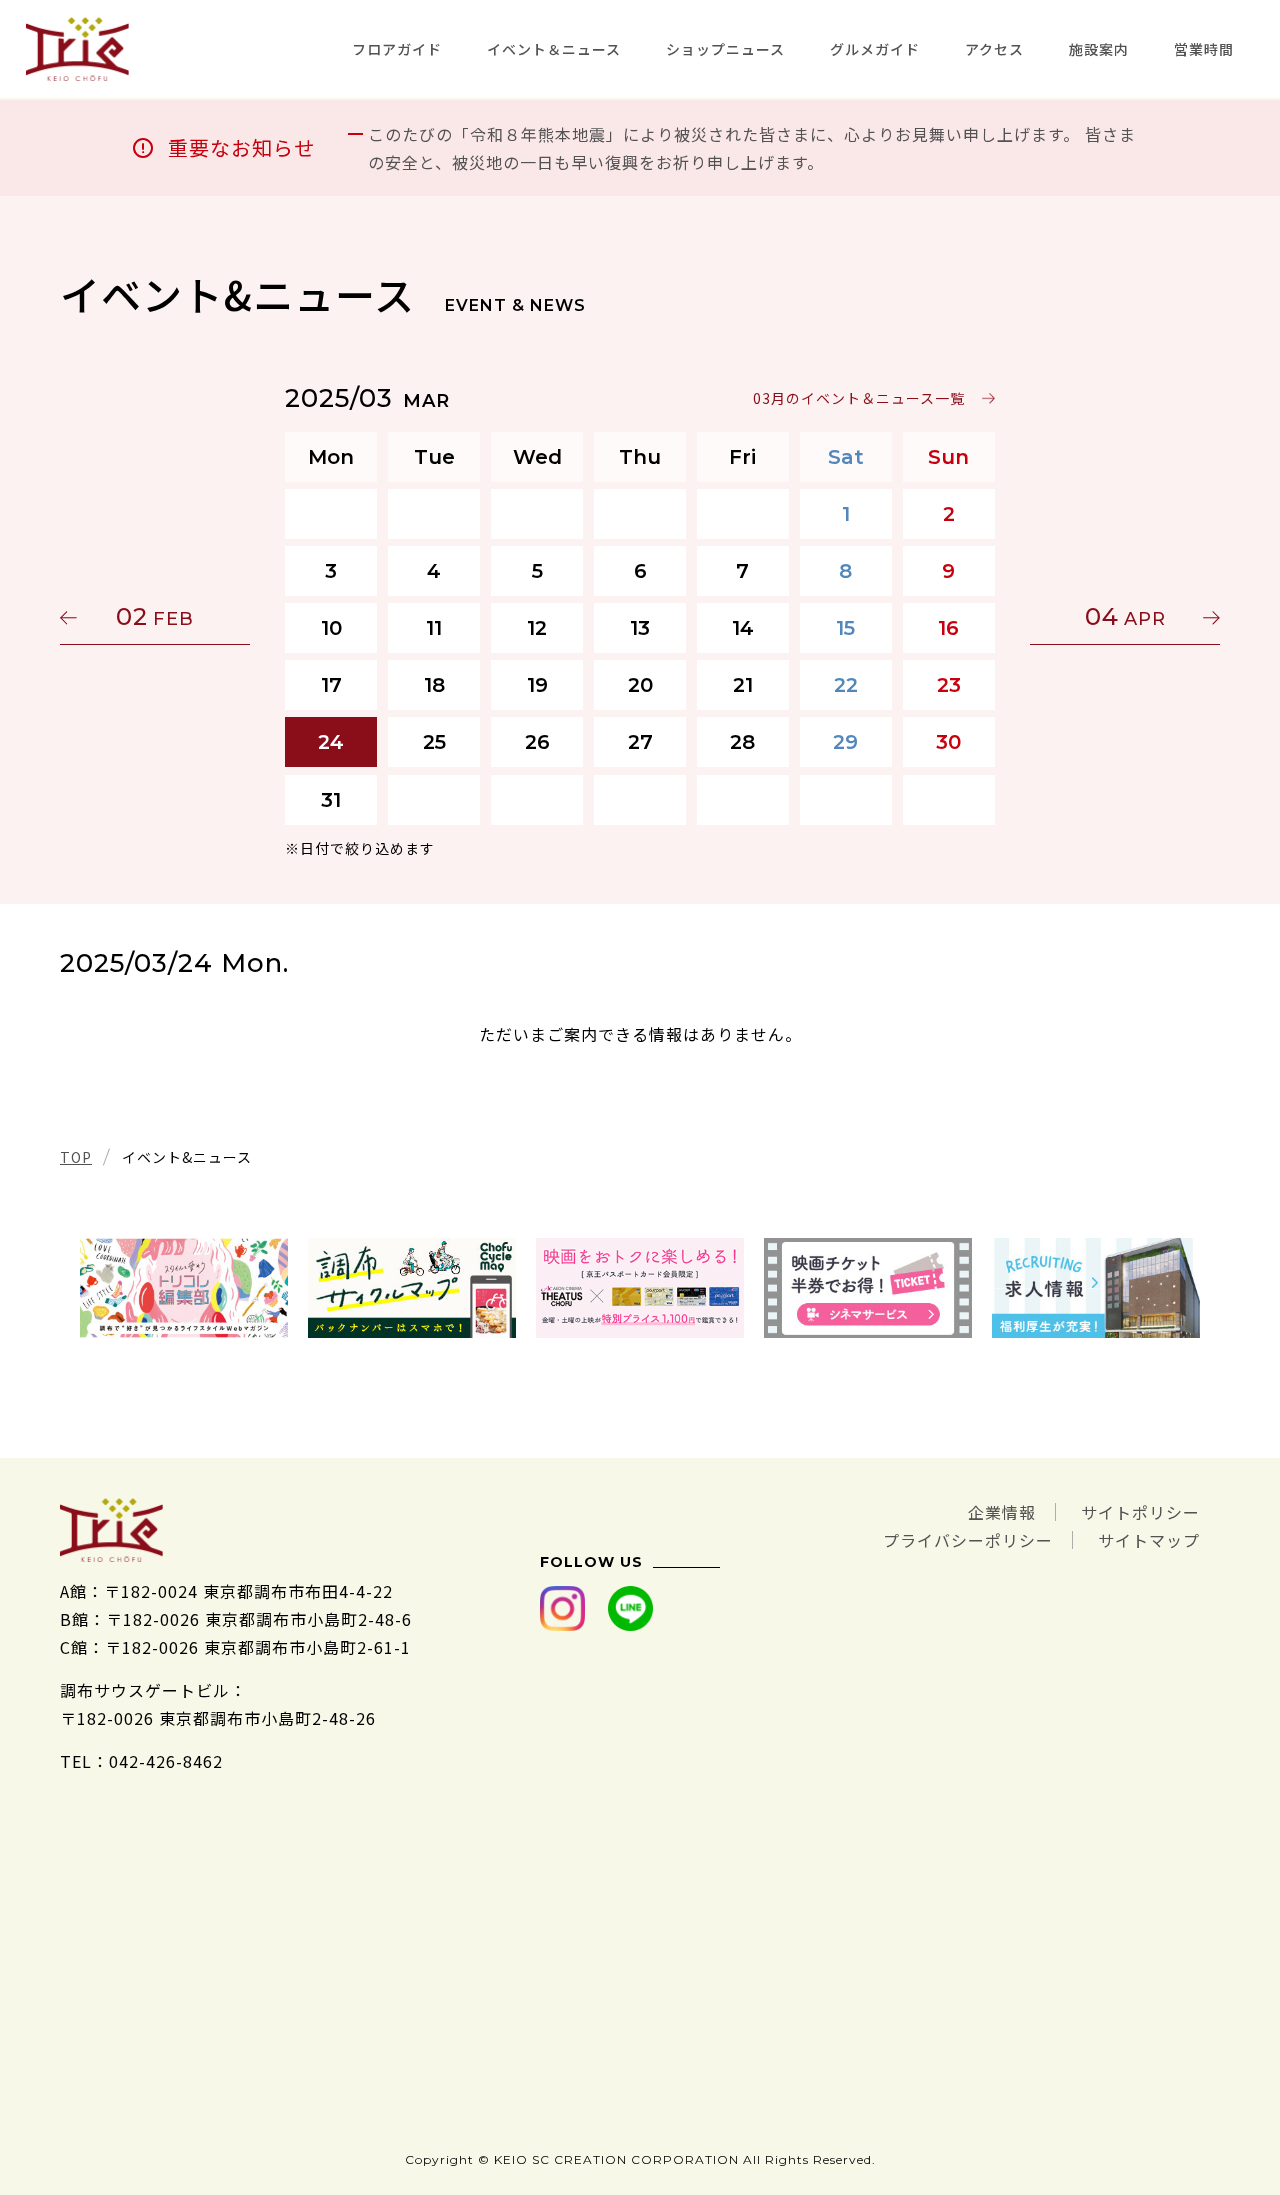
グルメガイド (875, 49)
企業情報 (1002, 1512)
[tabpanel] (184, 1288)
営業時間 (1204, 49)
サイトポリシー (1140, 1512)
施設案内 (1099, 49)
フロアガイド (397, 49)
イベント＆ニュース (554, 49)
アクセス (994, 49)
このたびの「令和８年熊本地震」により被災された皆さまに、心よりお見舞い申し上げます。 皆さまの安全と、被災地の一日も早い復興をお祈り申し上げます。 (752, 148)
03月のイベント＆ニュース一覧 (859, 398)
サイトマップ (1149, 1540)
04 (1125, 616)
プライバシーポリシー (968, 1540)
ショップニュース (725, 49)
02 (155, 616)
